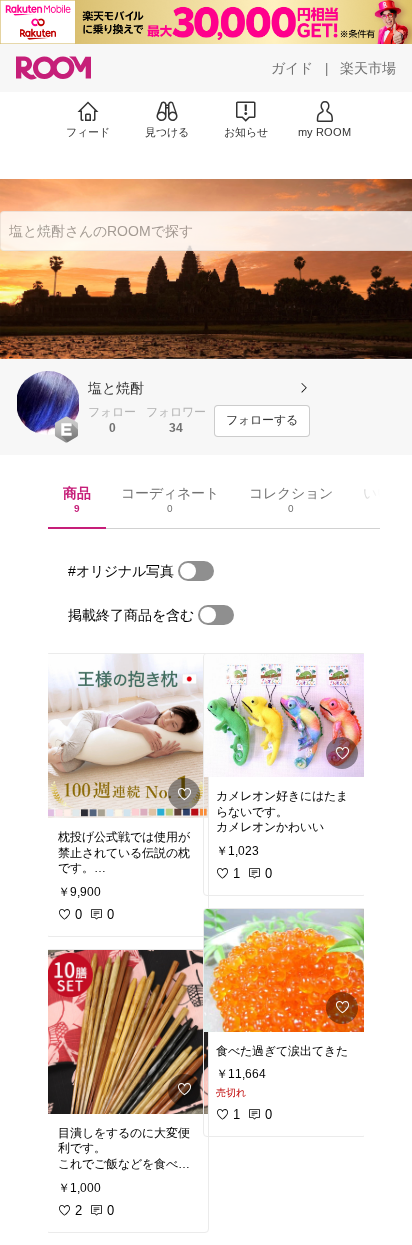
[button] (48, 403)
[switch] (196, 571)
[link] (127, 736)
